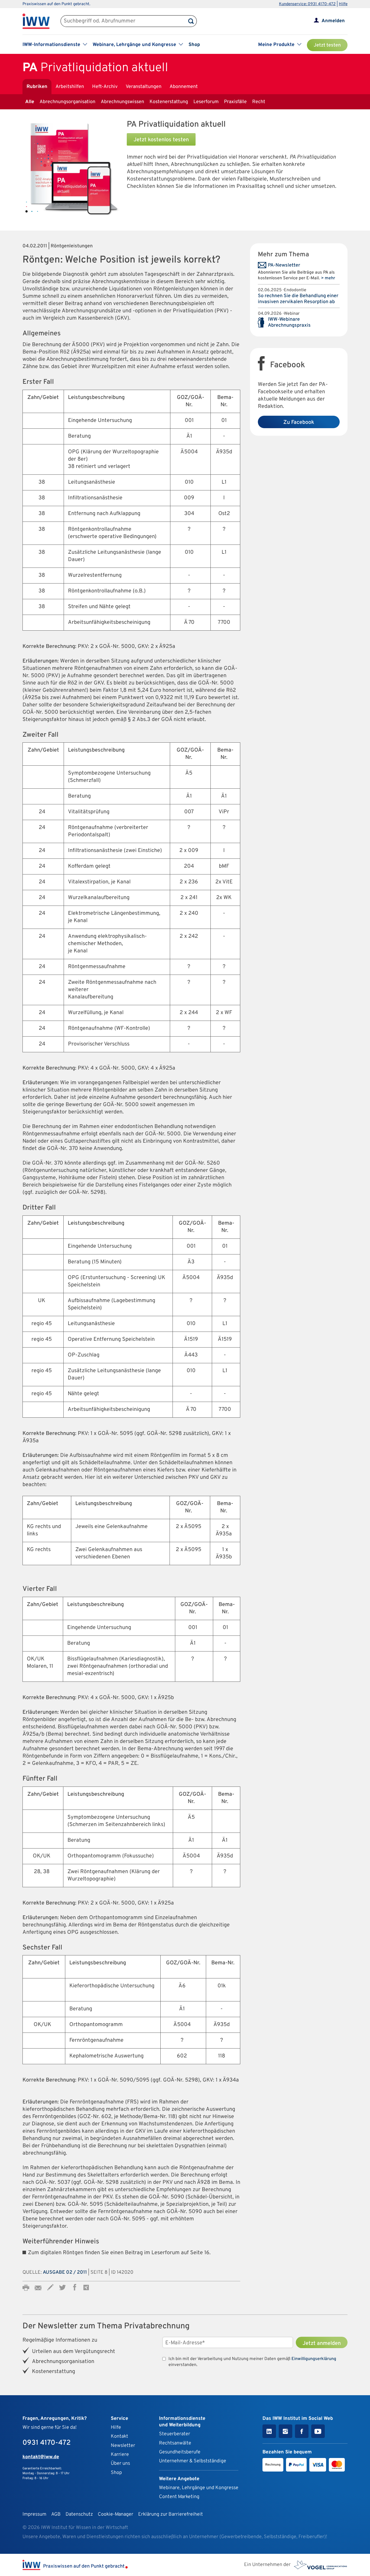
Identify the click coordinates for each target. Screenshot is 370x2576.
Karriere (120, 2455)
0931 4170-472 (47, 2443)
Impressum (34, 2514)
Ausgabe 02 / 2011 (65, 2272)
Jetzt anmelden (322, 2344)
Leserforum (206, 102)
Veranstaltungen (144, 87)
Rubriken (37, 87)
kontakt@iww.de (41, 2457)
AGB (56, 2514)
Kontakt (119, 2436)
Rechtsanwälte (175, 2443)
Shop (194, 45)
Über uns (120, 2464)
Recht (259, 102)
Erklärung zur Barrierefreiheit (171, 2514)
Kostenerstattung (169, 102)
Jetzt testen (327, 45)
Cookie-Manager (116, 2514)
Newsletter (123, 2446)
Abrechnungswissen (122, 102)
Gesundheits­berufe (180, 2452)
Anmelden (333, 21)
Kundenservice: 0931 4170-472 (307, 4)
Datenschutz (79, 2514)
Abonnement (184, 87)
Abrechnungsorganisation (67, 102)
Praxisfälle (235, 102)
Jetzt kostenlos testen (161, 140)
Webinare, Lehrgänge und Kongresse (199, 2488)
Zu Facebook (299, 422)
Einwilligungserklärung (314, 2359)
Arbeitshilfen (70, 87)
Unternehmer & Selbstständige (193, 2461)
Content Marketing (179, 2497)
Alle (30, 102)
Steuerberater (175, 2434)
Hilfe (343, 4)
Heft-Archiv (105, 87)
